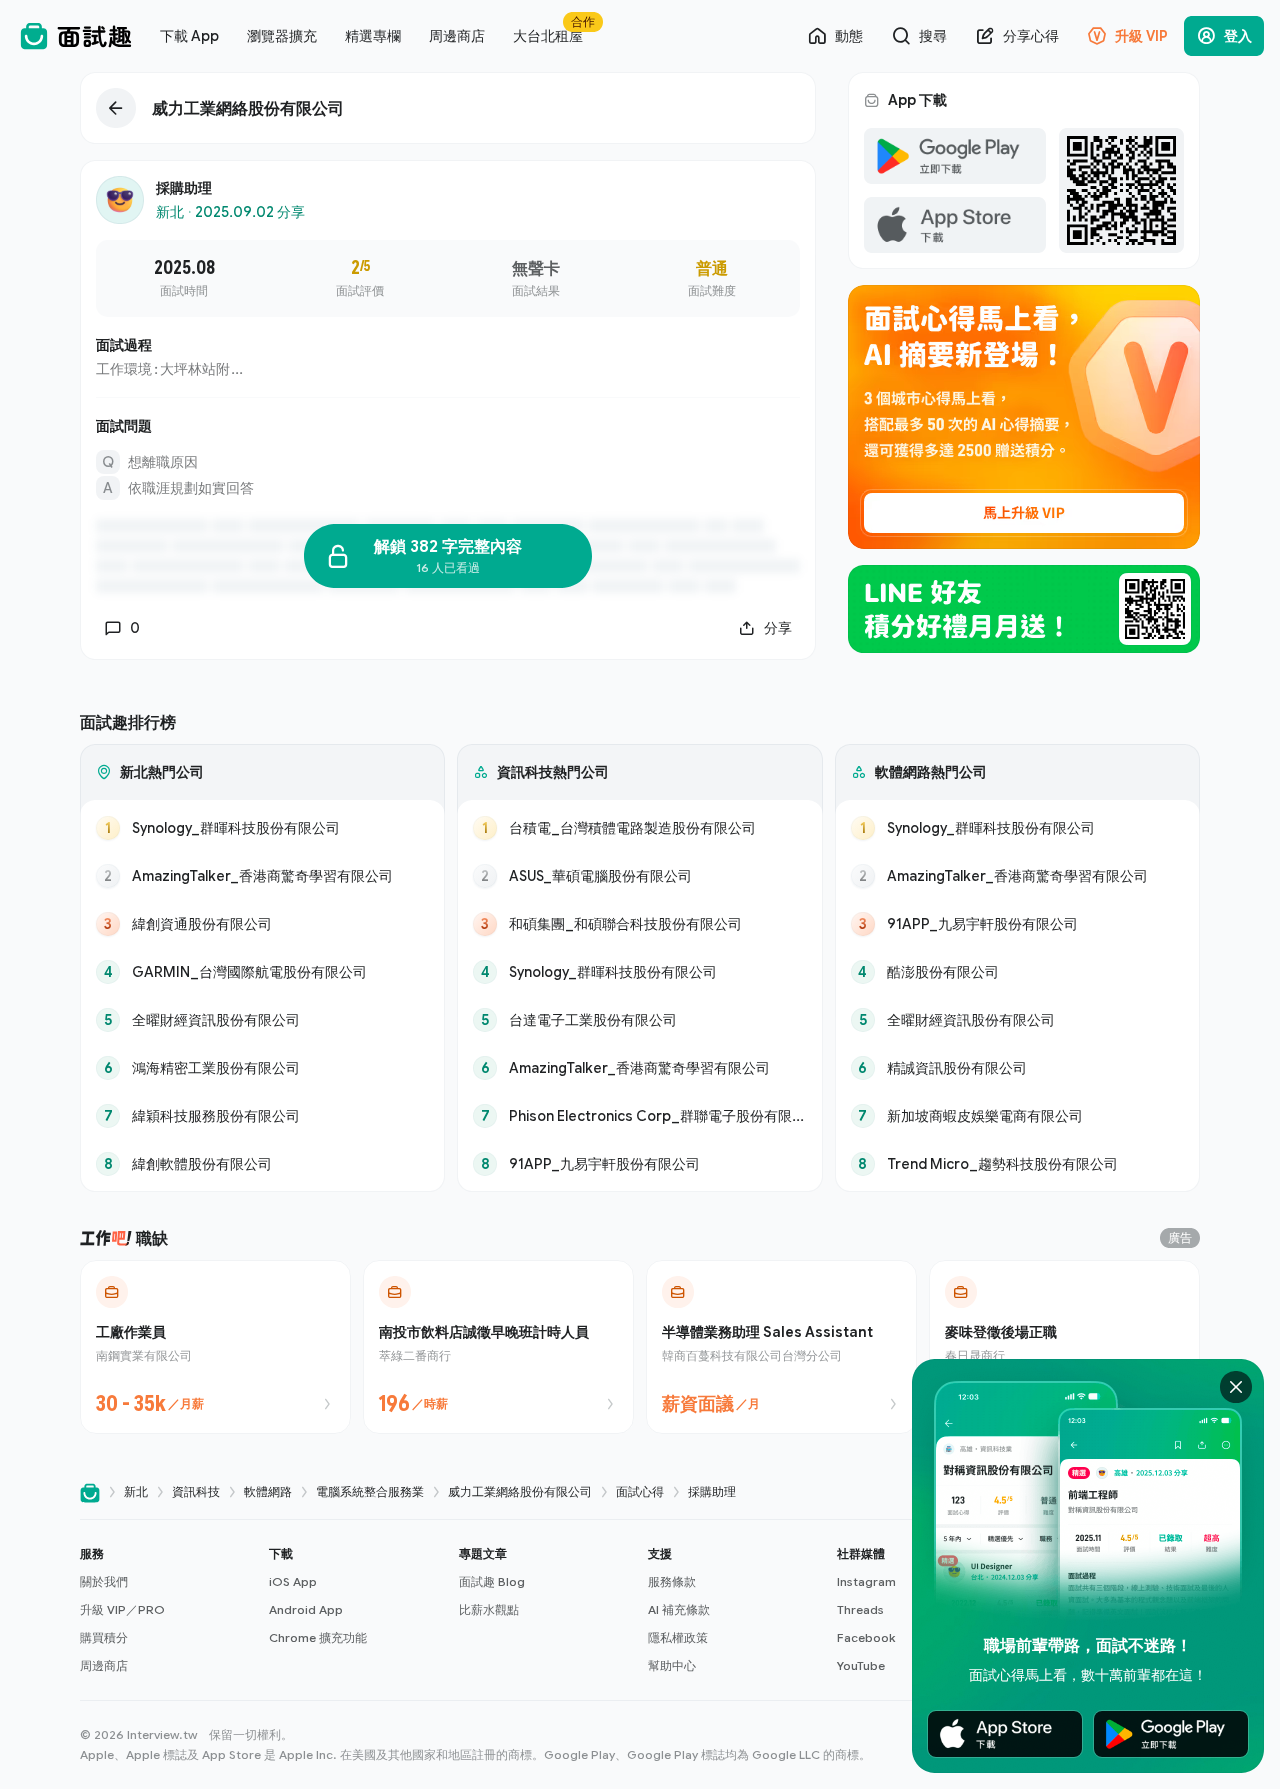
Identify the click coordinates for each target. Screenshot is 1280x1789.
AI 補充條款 (679, 1609)
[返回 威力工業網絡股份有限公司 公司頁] (448, 108)
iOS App (293, 1581)
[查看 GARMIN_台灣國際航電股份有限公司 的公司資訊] (262, 972)
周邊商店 (104, 1665)
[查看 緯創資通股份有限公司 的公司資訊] (262, 924)
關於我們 (104, 1581)
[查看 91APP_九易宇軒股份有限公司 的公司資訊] (639, 1164)
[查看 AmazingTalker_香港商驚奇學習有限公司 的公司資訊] (262, 876)
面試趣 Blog (492, 1581)
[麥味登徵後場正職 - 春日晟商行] (1064, 1347)
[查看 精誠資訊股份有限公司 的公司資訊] (1017, 1068)
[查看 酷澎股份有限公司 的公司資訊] (1017, 972)
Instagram (866, 1581)
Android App (306, 1609)
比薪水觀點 (489, 1609)
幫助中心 (672, 1665)
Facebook (866, 1637)
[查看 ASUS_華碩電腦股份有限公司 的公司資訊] (639, 876)
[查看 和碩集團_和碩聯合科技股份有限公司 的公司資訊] (639, 924)
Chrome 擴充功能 (318, 1637)
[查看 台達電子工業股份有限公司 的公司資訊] (639, 1020)
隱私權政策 (678, 1637)
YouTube (861, 1665)
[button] (166, 1610)
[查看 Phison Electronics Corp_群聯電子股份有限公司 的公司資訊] (639, 1116)
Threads (860, 1609)
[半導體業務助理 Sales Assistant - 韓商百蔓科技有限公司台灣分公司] (781, 1347)
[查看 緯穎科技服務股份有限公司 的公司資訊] (262, 1116)
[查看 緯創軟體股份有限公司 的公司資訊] (262, 1164)
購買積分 (104, 1637)
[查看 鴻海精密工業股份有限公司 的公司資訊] (262, 1068)
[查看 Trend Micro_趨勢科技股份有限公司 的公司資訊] (1017, 1164)
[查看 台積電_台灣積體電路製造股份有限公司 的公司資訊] (639, 828)
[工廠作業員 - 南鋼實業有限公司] (215, 1347)
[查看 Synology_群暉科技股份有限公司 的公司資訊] (262, 828)
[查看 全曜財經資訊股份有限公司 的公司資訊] (262, 1020)
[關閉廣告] (1236, 1387)
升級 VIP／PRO (122, 1609)
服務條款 (672, 1581)
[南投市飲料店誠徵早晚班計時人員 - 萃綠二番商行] (498, 1347)
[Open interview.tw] (90, 1492)
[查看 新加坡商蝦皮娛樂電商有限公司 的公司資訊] (1017, 1116)
